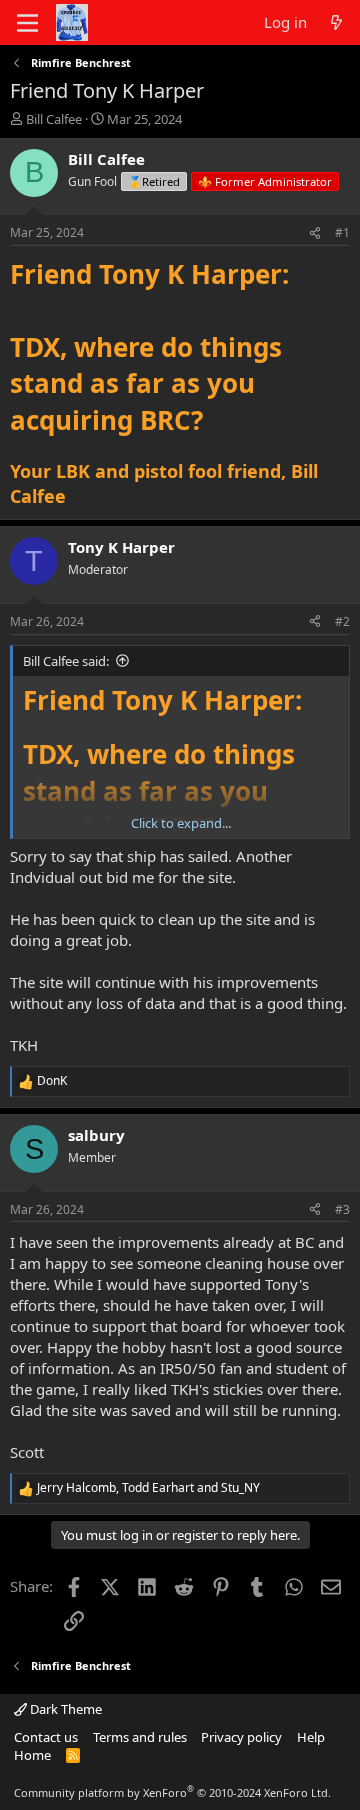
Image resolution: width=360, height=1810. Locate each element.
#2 (342, 621)
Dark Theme (64, 1709)
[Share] (315, 233)
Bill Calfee (54, 119)
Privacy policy (241, 1737)
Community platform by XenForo (172, 1792)
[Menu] (27, 23)
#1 (342, 232)
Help (311, 1737)
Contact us (46, 1737)
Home (32, 1755)
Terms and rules (140, 1737)
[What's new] (336, 22)
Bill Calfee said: (66, 661)
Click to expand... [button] (181, 823)
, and (148, 1488)
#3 (342, 1209)
